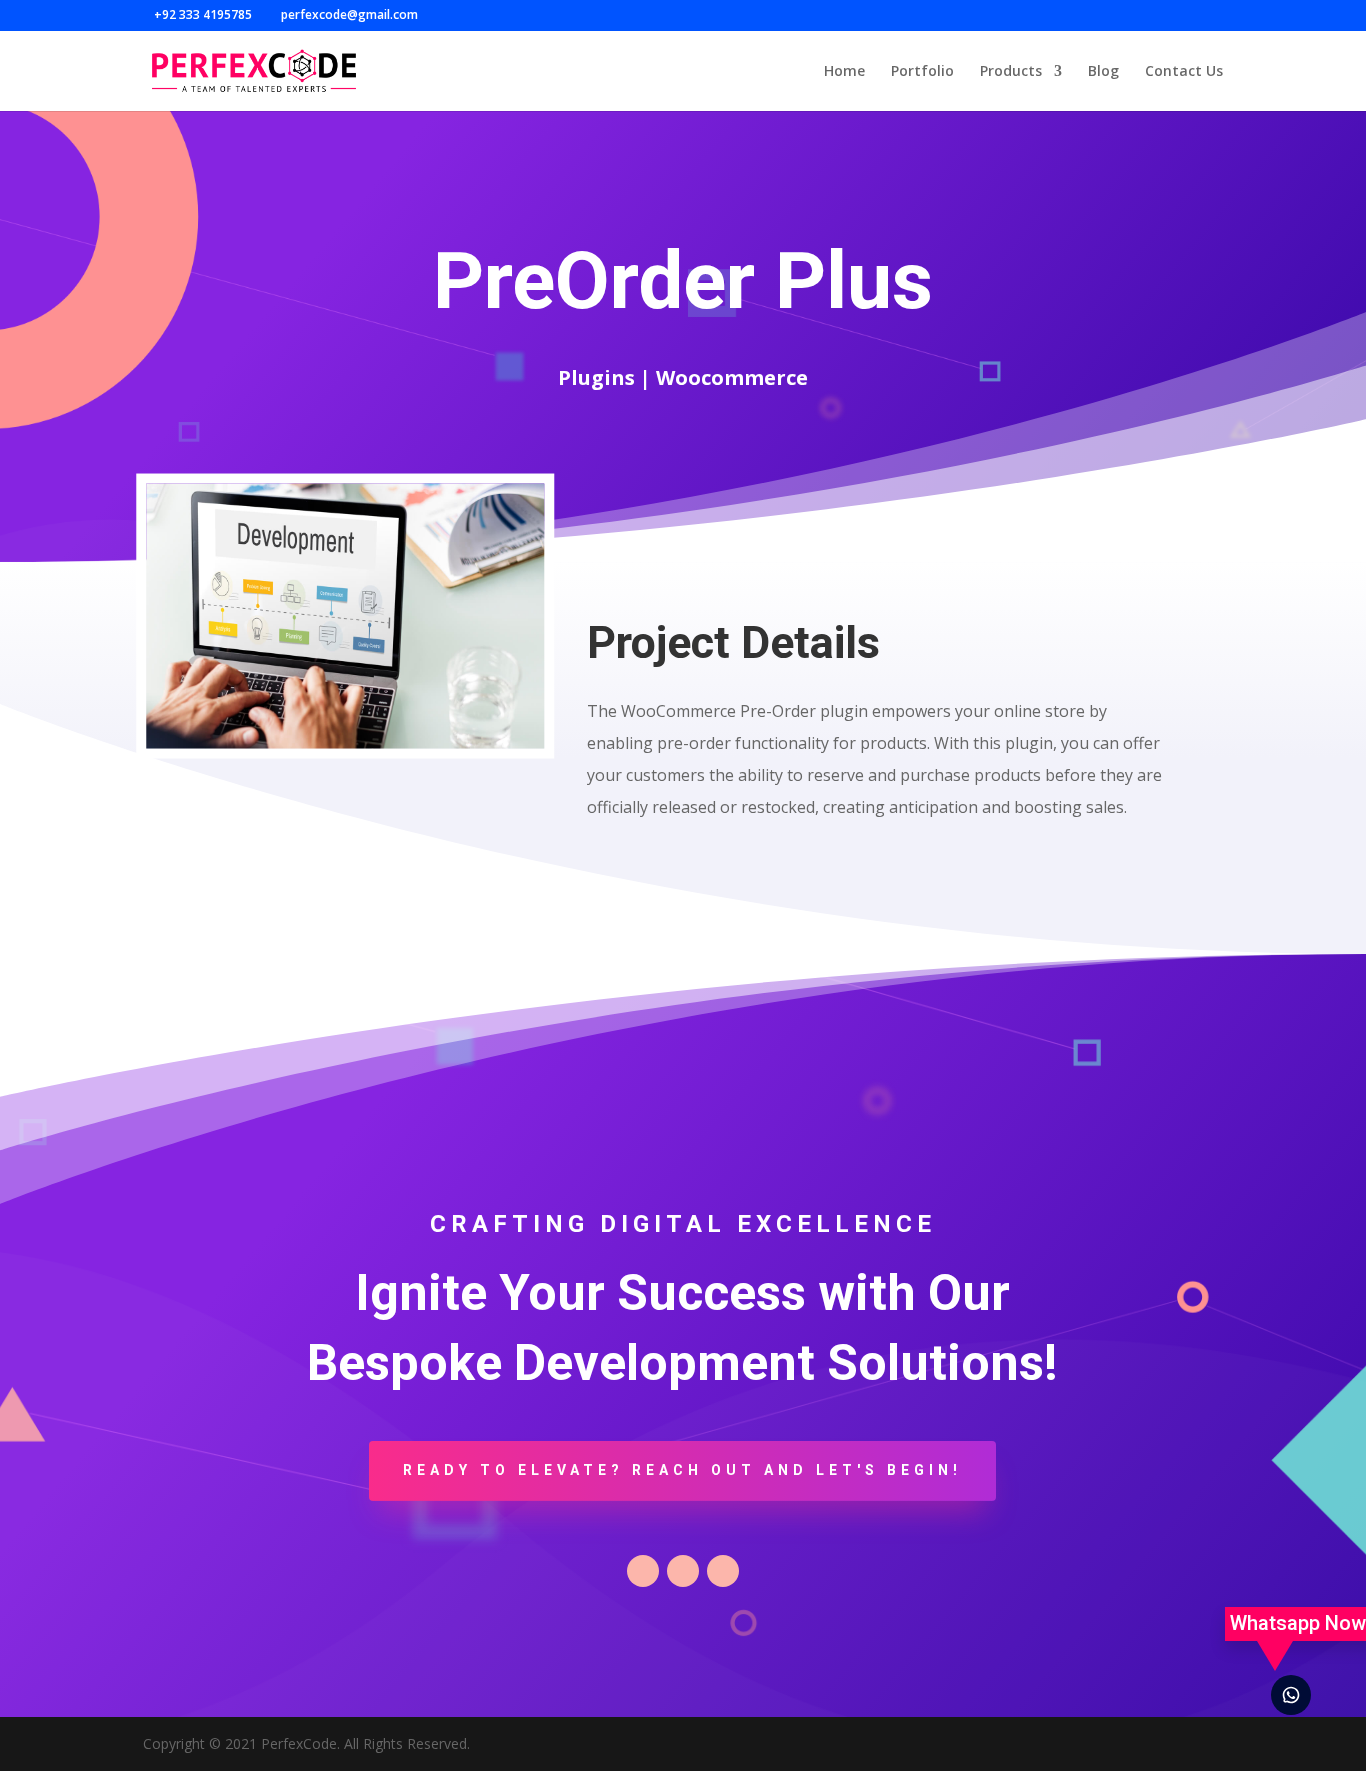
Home (844, 72)
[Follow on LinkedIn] (723, 1571)
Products (1011, 72)
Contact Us (1184, 72)
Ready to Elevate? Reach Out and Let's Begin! (682, 1470)
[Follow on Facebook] (643, 1571)
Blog (1103, 72)
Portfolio (922, 72)
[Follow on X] (683, 1571)
